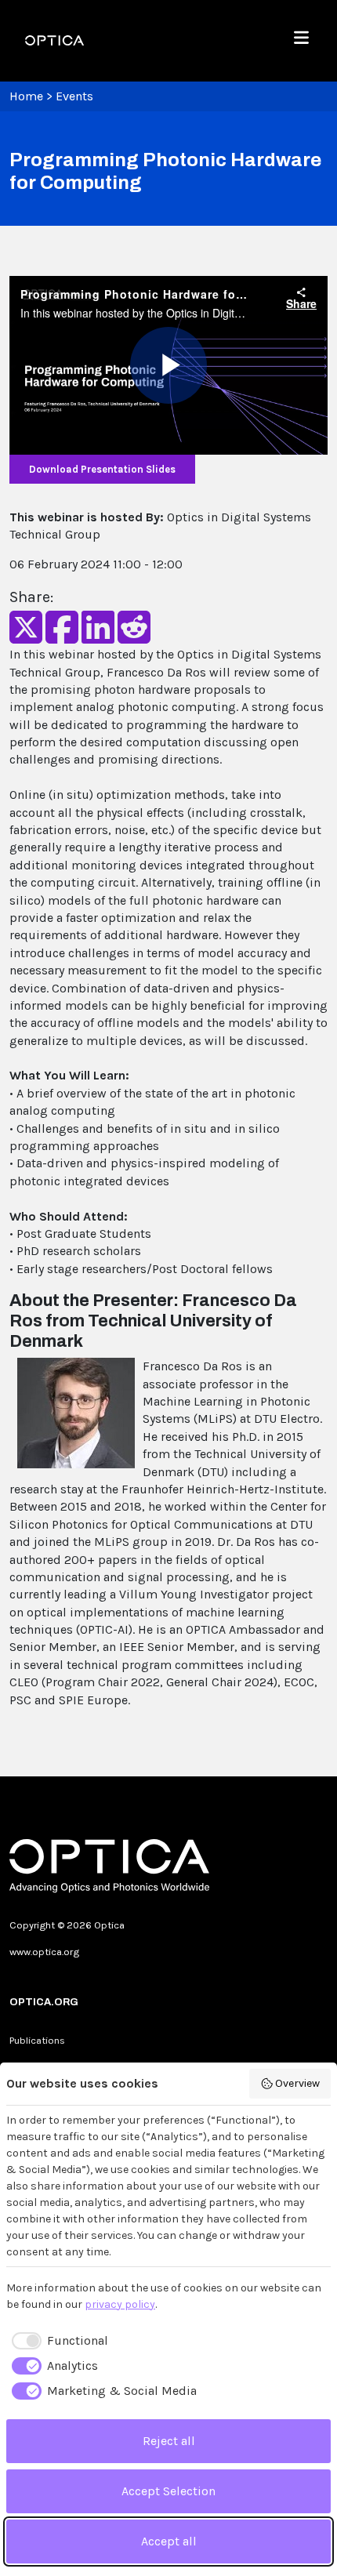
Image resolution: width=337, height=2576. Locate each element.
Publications (37, 2040)
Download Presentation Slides (102, 469)
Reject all (169, 2441)
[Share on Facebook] (62, 637)
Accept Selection (168, 2491)
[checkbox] (57, 2341)
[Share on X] (26, 637)
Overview (297, 2083)
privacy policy (120, 2304)
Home (26, 96)
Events (74, 96)
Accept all (169, 2541)
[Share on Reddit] (134, 637)
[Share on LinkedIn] (98, 637)
